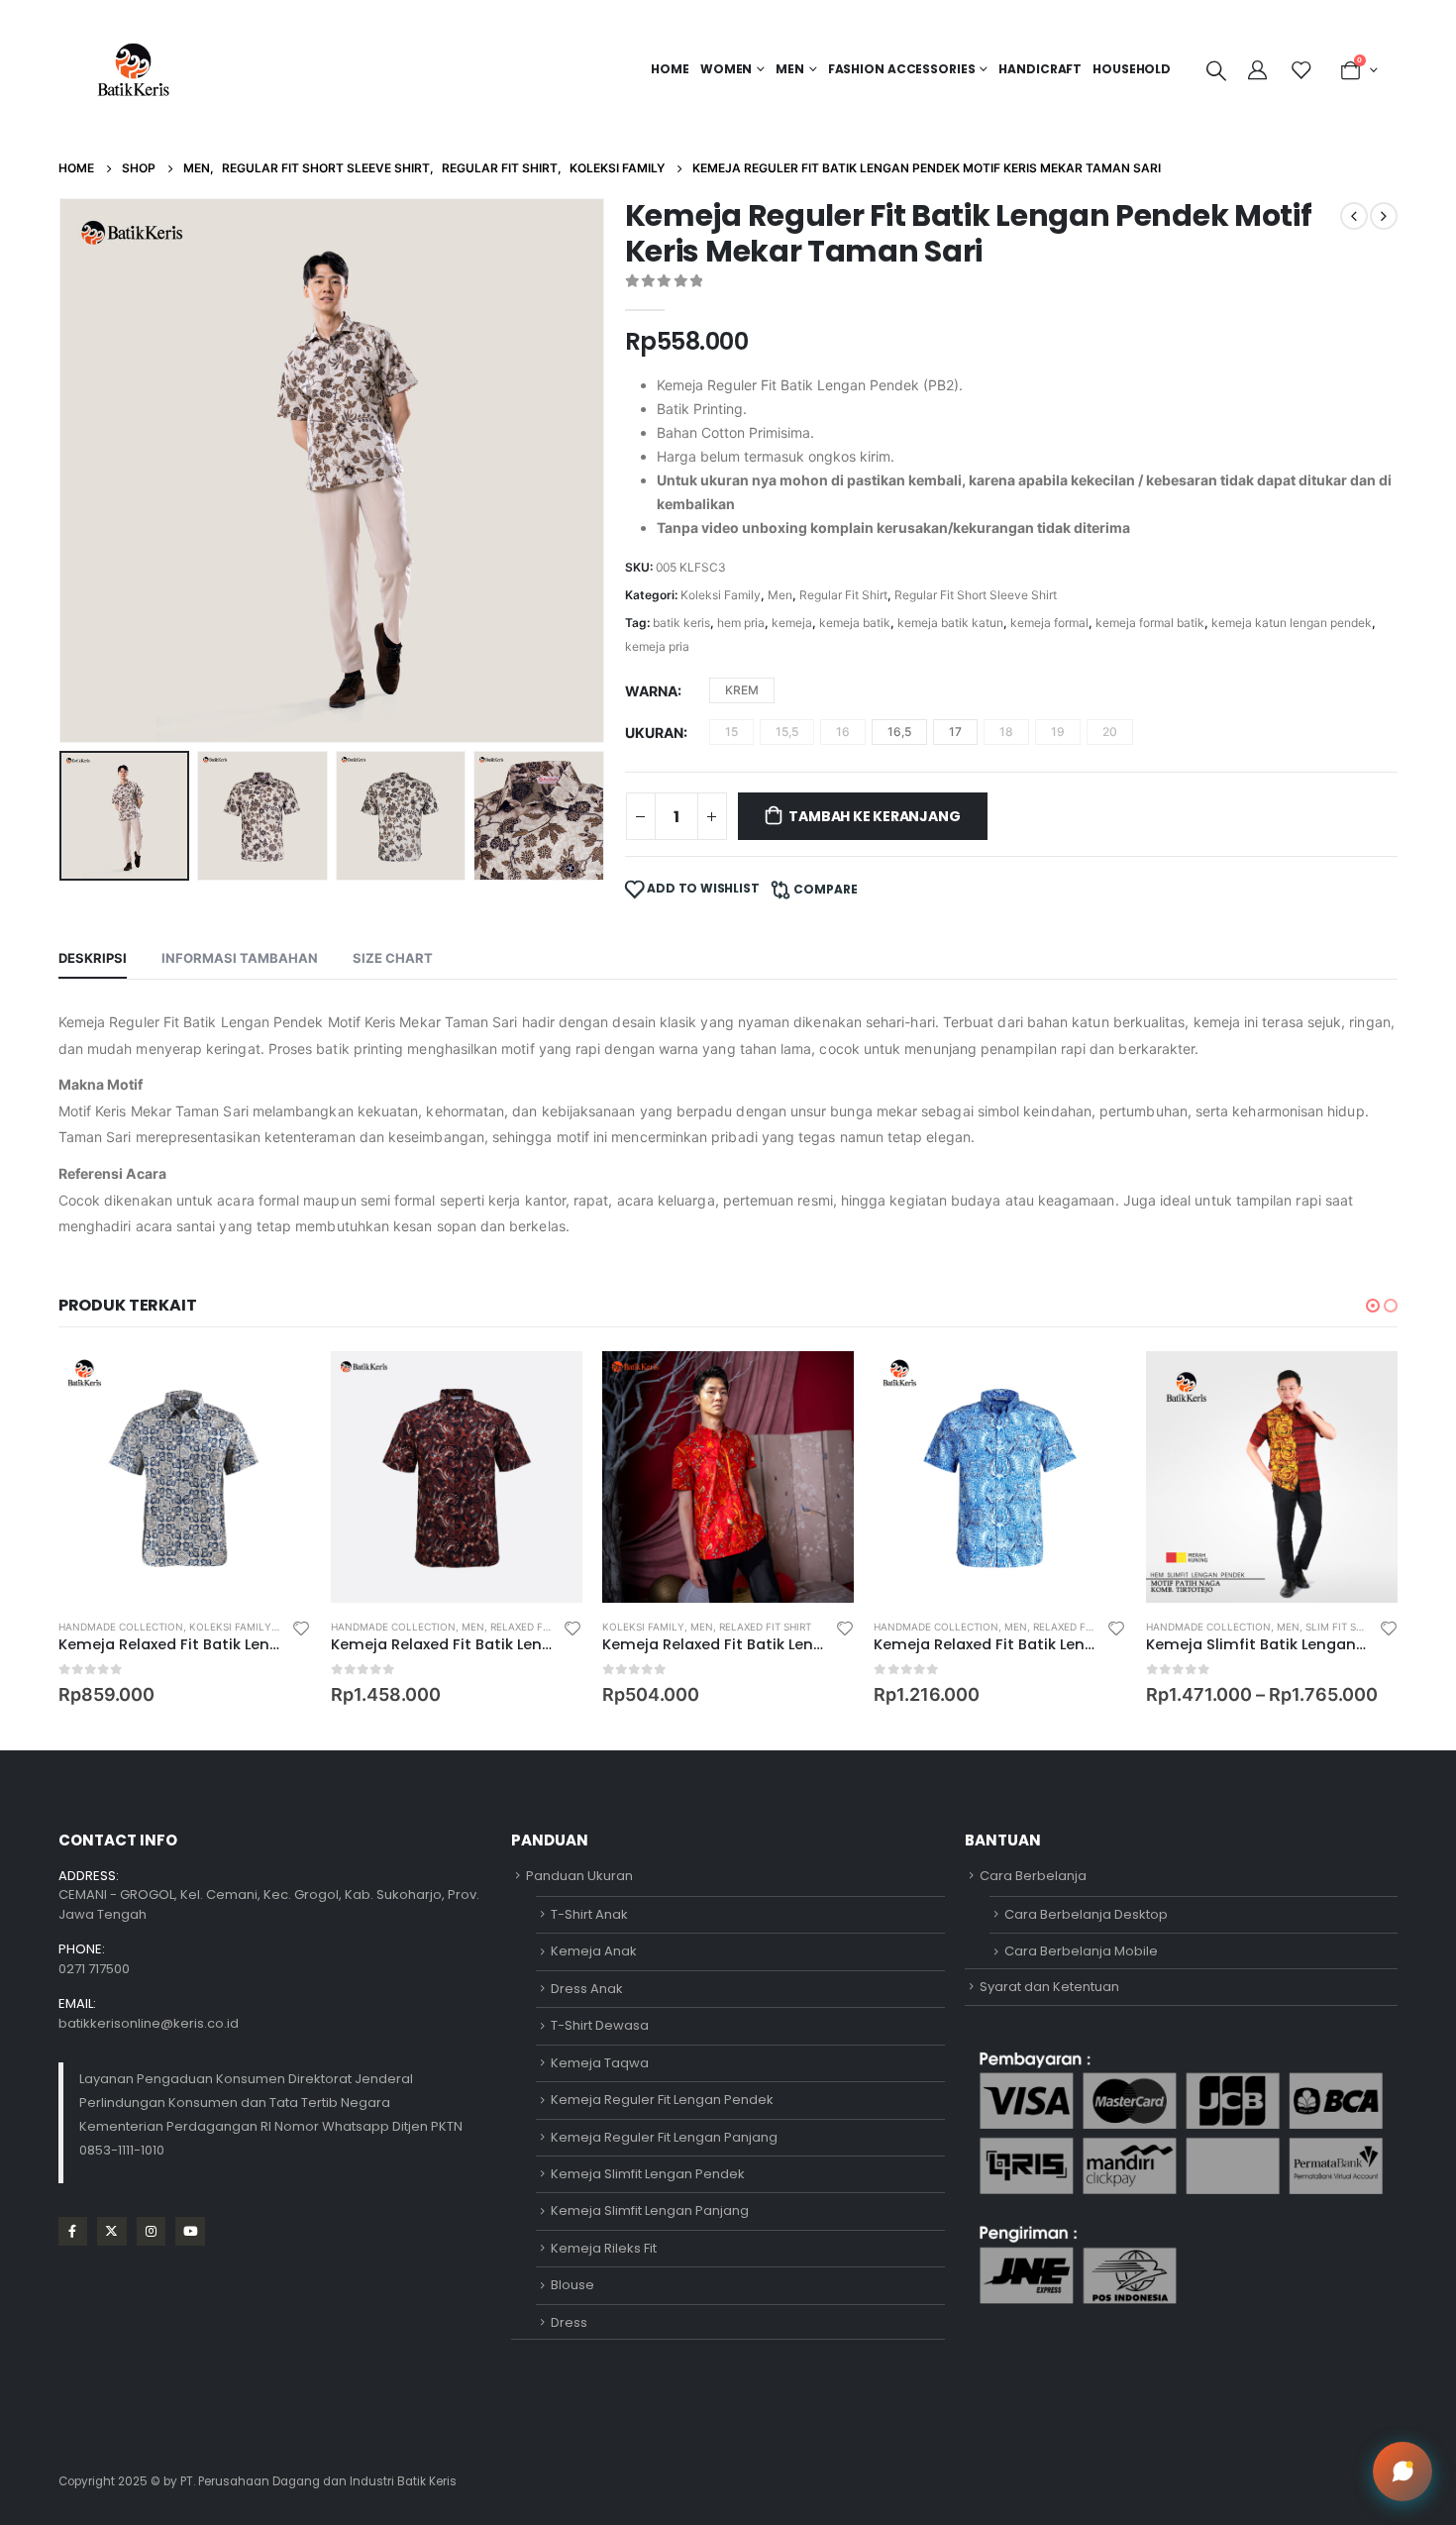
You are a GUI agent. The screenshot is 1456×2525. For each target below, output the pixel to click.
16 (843, 732)
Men (780, 595)
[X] (111, 2231)
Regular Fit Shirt (843, 595)
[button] (63, 471)
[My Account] (1260, 70)
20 (1110, 732)
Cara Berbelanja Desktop (1086, 1914)
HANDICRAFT (1040, 69)
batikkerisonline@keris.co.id (149, 2023)
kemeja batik (855, 623)
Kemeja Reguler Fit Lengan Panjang (664, 2137)
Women (726, 69)
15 (731, 732)
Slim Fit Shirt (1342, 1627)
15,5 (787, 732)
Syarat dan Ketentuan (1049, 1987)
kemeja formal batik (1150, 623)
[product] (184, 1477)
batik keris (681, 623)
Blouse (572, 2285)
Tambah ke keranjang (874, 816)
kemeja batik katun (950, 623)
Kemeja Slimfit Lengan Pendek (648, 2174)
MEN (790, 69)
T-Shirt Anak (589, 1914)
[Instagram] (151, 2231)
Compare (826, 889)
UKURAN (654, 733)
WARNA (651, 691)
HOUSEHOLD (1132, 69)
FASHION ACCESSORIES (902, 69)
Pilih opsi (278, 1384)
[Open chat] (1403, 2472)
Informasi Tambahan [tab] (240, 958)
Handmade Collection (121, 1627)
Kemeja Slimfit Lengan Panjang (650, 2210)
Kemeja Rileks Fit (604, 2248)
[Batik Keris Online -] (133, 69)
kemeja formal (1049, 623)
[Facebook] (73, 2231)
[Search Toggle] (1216, 70)
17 (955, 732)
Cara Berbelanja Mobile (1081, 1951)
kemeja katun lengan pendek (1292, 623)
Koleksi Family (721, 595)
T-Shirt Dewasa (600, 2025)
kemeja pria (657, 646)
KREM (742, 690)
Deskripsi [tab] (93, 958)
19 (1058, 732)
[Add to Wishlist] (301, 1628)
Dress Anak (587, 1989)
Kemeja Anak (594, 1951)
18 (1006, 732)
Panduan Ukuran (579, 1876)
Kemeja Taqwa (600, 2063)
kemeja (792, 623)
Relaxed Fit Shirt (536, 1627)
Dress (569, 2322)
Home (670, 69)
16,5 (899, 732)
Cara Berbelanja (1033, 1876)
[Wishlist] (1300, 70)
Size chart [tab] (393, 958)
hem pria (741, 623)
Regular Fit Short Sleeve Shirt (976, 595)
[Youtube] (190, 2231)
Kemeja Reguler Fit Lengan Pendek (662, 2100)
